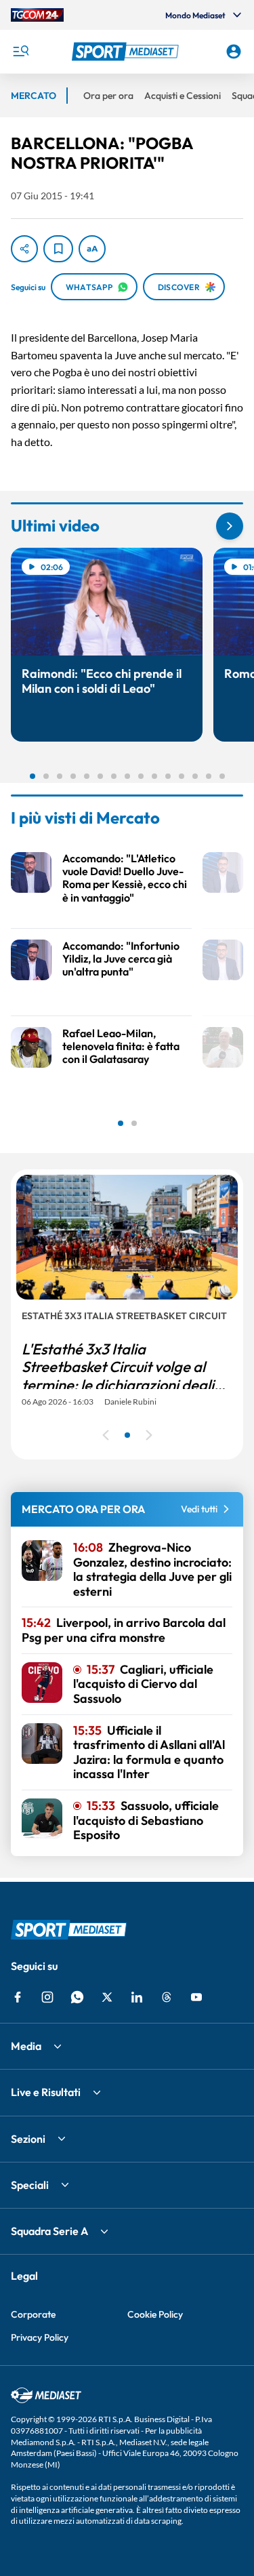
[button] (127, 52)
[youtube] (196, 1997)
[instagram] (47, 1997)
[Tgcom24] (37, 15)
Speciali (30, 2185)
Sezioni (28, 2139)
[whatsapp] (77, 1997)
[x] (107, 1997)
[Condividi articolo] (24, 249)
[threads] (167, 1997)
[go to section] (230, 526)
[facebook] (18, 1997)
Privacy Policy (40, 2337)
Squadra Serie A (49, 2231)
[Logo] (127, 52)
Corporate (33, 2314)
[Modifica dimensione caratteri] (92, 249)
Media (26, 2046)
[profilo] (234, 52)
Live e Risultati (46, 2092)
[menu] (20, 52)
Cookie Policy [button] (155, 2314)
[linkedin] (137, 1997)
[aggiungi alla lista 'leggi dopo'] (58, 249)
